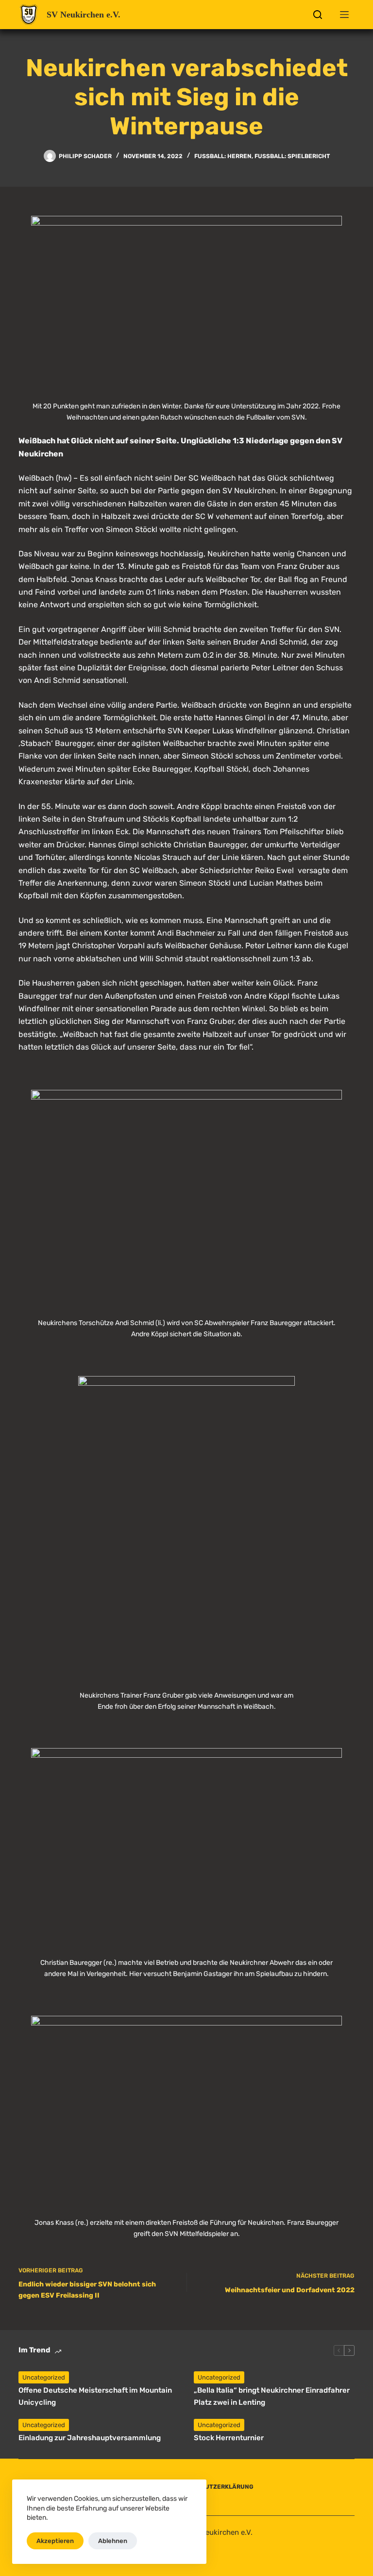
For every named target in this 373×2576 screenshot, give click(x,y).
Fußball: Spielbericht (292, 156)
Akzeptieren (55, 2541)
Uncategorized (44, 2377)
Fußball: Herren (223, 156)
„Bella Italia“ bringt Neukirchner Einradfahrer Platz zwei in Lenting (272, 2396)
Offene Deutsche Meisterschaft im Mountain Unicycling (95, 2396)
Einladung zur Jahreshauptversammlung (90, 2438)
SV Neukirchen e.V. (84, 15)
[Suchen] (318, 15)
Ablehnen (113, 2541)
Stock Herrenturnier (229, 2438)
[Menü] (344, 15)
